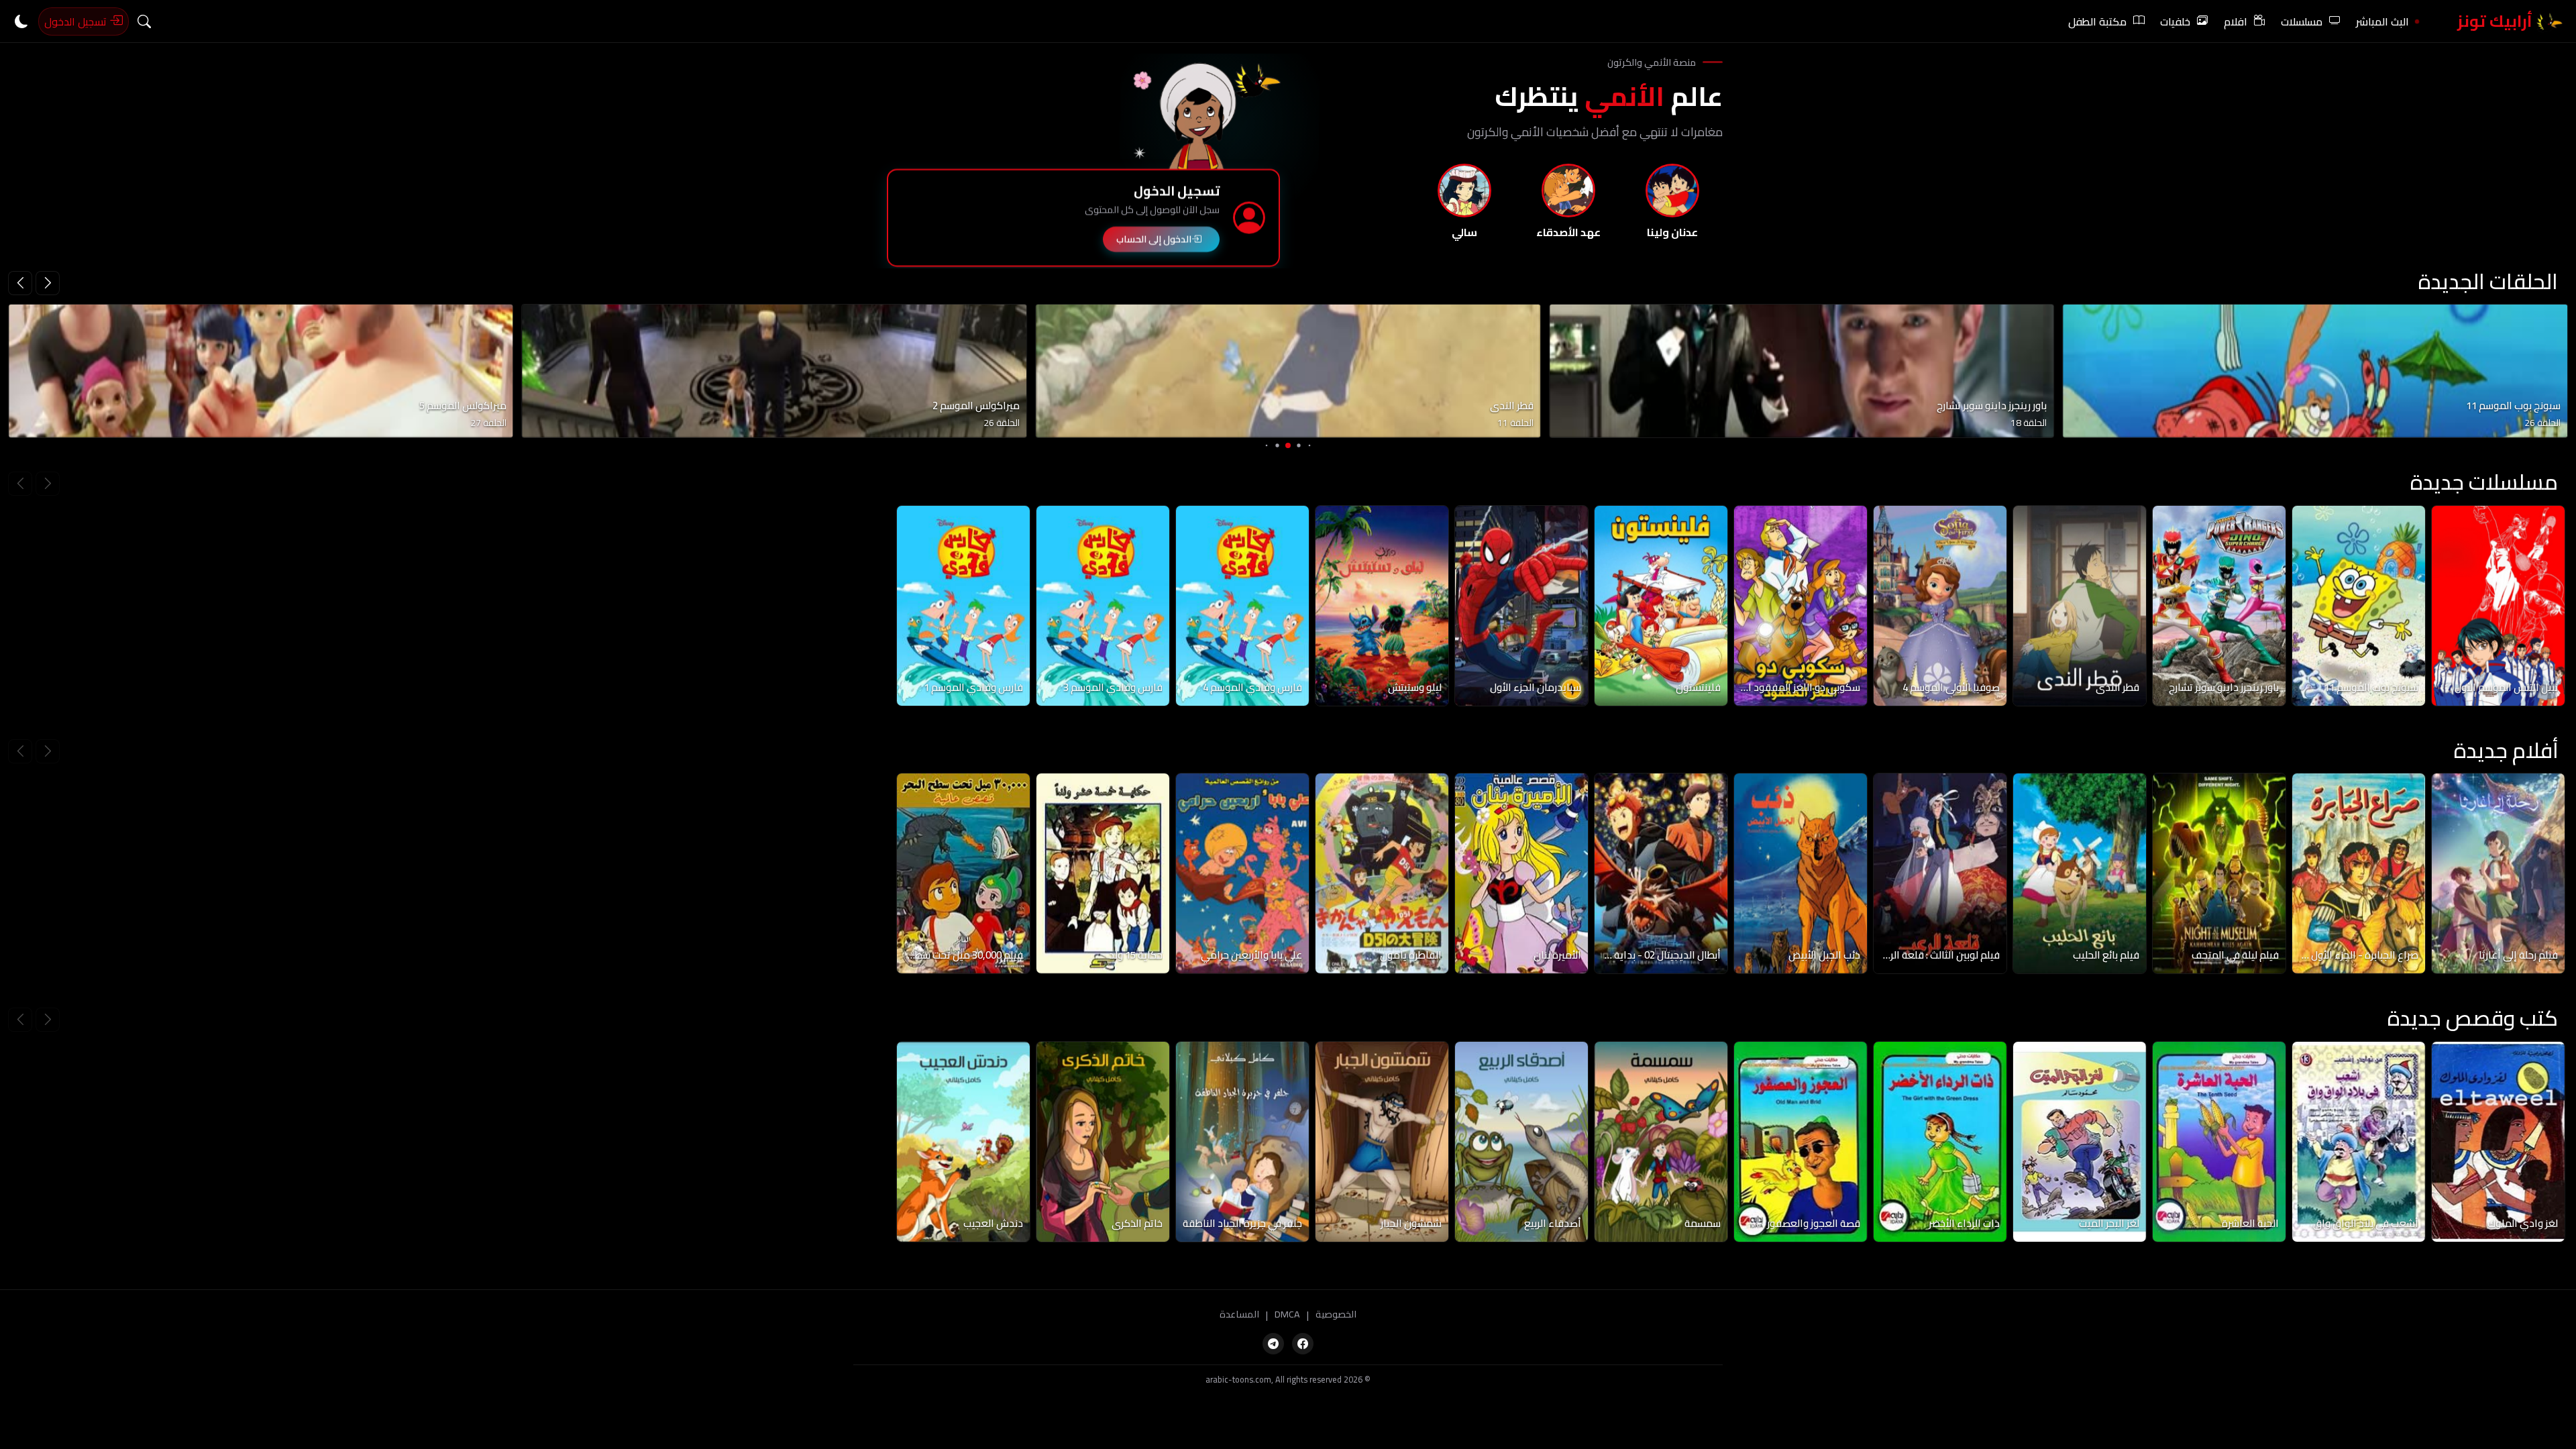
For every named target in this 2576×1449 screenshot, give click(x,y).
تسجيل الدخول (77, 21)
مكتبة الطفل (2097, 21)
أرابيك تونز (2497, 21)
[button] (20, 283)
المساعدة (1239, 1315)
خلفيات (2175, 21)
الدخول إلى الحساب (1154, 240)
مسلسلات (2302, 21)
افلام (2236, 21)
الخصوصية (1336, 1315)
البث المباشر (2382, 21)
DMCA (1287, 1315)
